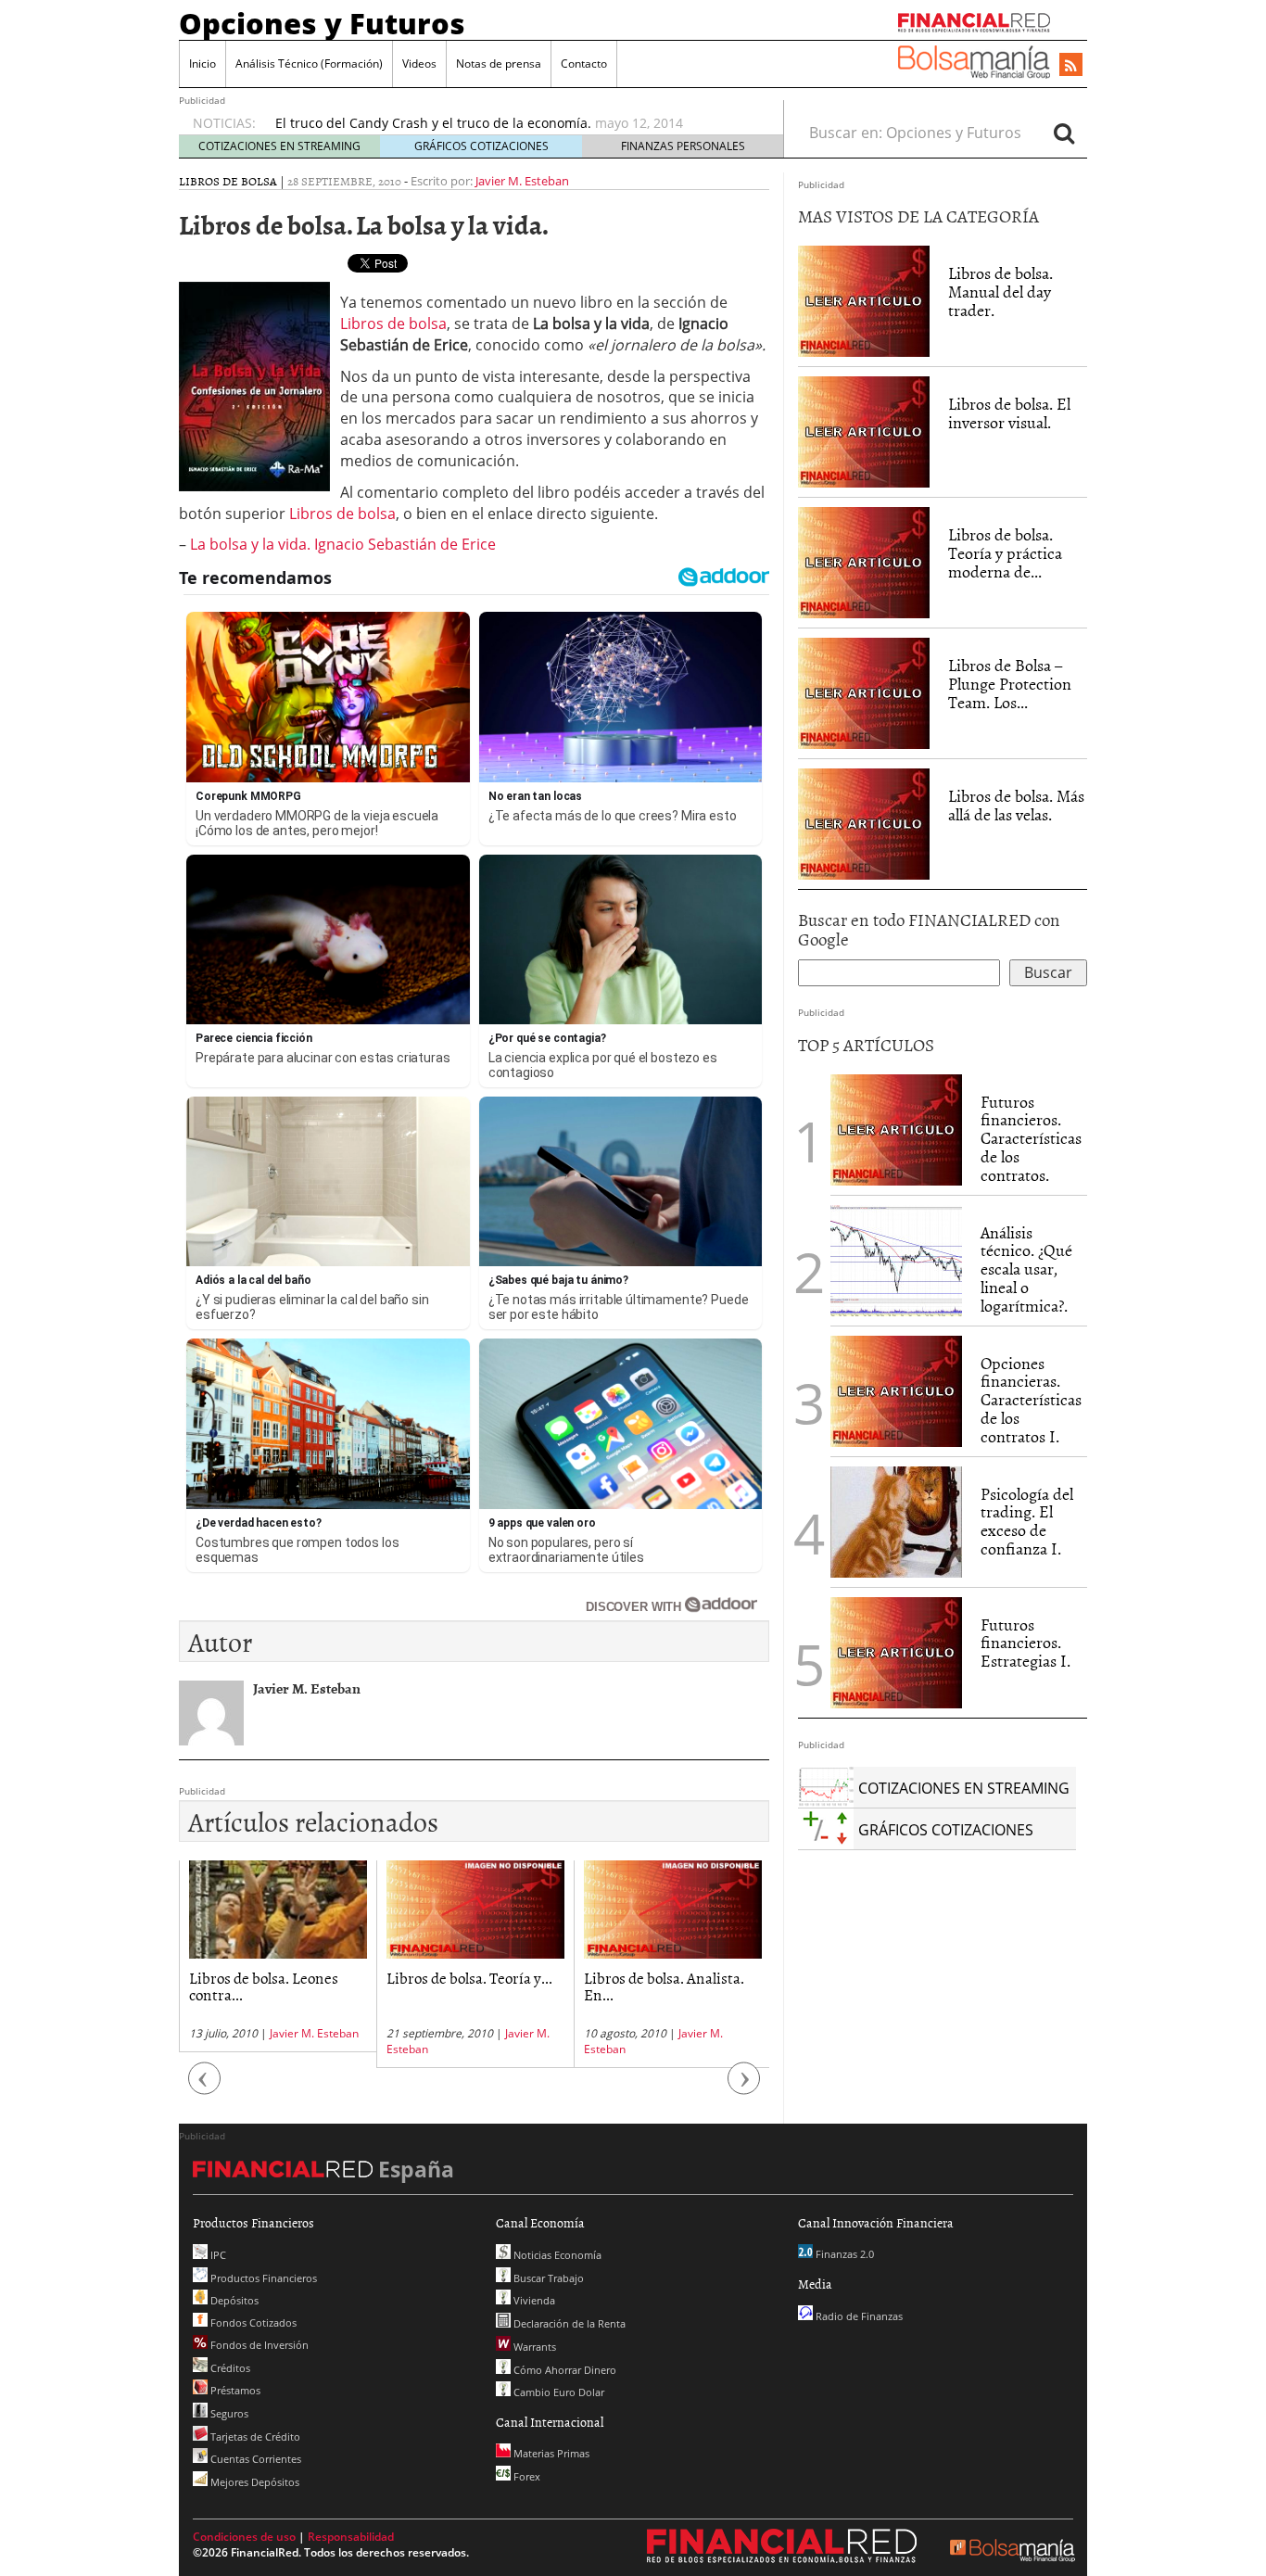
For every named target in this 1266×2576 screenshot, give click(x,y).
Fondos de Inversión (258, 2345)
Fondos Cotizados (252, 2322)
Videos (419, 63)
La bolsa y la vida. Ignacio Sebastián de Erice (343, 544)
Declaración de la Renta (568, 2323)
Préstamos (234, 2390)
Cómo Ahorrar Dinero (563, 2370)
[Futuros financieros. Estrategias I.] (896, 1651)
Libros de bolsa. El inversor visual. (1009, 413)
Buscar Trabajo (547, 2278)
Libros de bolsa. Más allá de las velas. (1016, 805)
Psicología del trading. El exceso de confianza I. (1027, 1521)
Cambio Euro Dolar (557, 2392)
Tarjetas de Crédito (254, 2436)
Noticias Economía (556, 2255)
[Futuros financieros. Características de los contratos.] (896, 1128)
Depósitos (233, 2300)
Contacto (584, 63)
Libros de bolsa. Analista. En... (664, 1986)
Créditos (229, 2368)
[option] (512, 123)
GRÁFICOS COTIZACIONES (481, 146)
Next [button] (744, 2087)
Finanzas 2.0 (843, 2254)
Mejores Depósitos (253, 2482)
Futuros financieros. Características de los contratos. (1031, 1138)
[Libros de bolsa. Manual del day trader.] (864, 300)
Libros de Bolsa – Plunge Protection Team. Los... (1010, 684)
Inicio (203, 63)
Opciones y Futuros (322, 23)
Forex (525, 2476)
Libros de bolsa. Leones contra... (264, 1986)
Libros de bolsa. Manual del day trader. (1000, 292)
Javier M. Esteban (522, 181)
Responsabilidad (351, 2537)
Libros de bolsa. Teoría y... (469, 1977)
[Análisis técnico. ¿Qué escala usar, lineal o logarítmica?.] (896, 1259)
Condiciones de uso (244, 2537)
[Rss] (1071, 66)
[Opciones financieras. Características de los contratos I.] (896, 1390)
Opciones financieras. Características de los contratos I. (1031, 1400)
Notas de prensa (499, 63)
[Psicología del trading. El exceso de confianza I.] (896, 1520)
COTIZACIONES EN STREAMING (279, 146)
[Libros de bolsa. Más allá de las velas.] (864, 823)
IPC (217, 2255)
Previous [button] (205, 2087)
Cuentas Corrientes (254, 2459)
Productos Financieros (262, 2278)
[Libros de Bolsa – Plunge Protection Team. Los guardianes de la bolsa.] (864, 692)
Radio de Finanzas (858, 2316)
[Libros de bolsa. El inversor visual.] (864, 431)
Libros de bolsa (228, 181)
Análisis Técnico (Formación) (309, 63)
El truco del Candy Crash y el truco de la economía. (433, 123)
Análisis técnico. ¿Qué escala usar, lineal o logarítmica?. (1026, 1269)
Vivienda (533, 2300)
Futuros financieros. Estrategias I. (1025, 1643)
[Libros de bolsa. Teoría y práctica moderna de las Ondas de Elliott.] (864, 562)
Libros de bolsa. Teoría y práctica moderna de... (1005, 553)
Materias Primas (550, 2453)
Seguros (228, 2413)
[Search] (1064, 133)
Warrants (533, 2347)
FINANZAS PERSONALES (683, 146)
